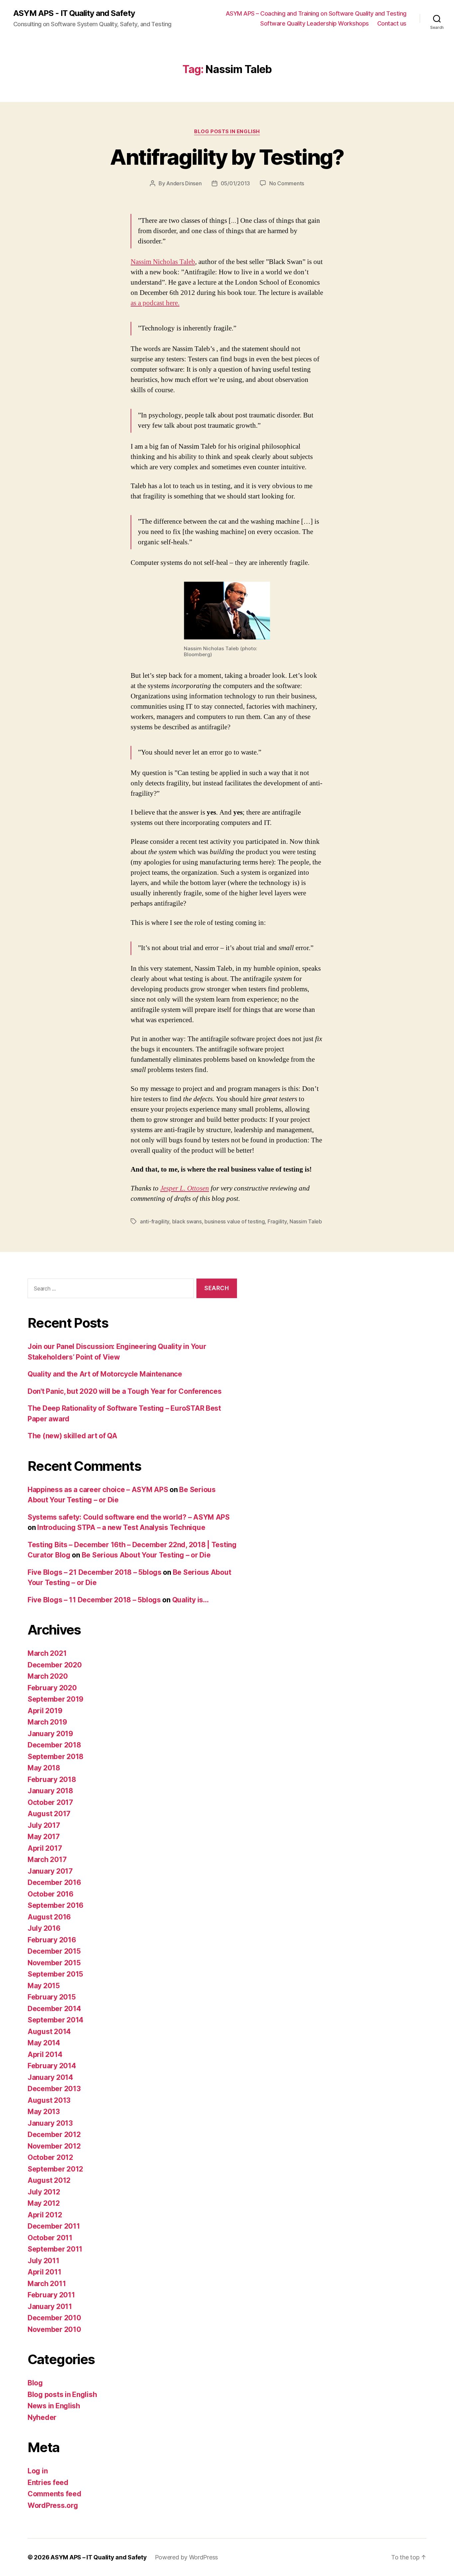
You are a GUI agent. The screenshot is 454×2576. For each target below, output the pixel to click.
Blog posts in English (227, 132)
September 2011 (55, 2249)
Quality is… (190, 1600)
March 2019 (47, 1722)
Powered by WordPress (187, 2557)
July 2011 (44, 2261)
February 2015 (52, 1997)
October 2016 (51, 1894)
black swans (187, 1221)
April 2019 (45, 1711)
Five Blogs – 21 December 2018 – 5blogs (95, 1572)
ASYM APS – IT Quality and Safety (99, 2557)
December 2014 (54, 2009)
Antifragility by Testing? (227, 157)
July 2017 (44, 1825)
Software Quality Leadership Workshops (315, 23)
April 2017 (45, 1848)
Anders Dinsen (184, 183)
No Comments (287, 183)
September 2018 (56, 1757)
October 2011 (50, 2238)
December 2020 (55, 1665)
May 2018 (44, 1768)
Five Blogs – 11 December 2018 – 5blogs (94, 1600)
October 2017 (50, 1802)
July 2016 (44, 1928)
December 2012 (54, 2134)
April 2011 (44, 2272)
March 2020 (48, 1676)
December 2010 (54, 2318)
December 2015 (54, 1951)
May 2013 (44, 2112)
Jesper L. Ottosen (185, 1188)
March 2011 (47, 2284)
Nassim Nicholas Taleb (163, 262)
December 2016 (54, 1882)
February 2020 (52, 1688)
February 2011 (51, 2295)
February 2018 (52, 1779)
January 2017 (50, 1871)
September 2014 (56, 2020)
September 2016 (56, 1905)
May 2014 (44, 2043)
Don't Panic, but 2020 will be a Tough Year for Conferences (124, 1391)
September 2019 (56, 1699)
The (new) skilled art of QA (72, 1436)
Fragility (277, 1221)
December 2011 (54, 2226)
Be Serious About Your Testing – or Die (146, 1555)
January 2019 (50, 1734)
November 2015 (54, 1963)
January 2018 (50, 1791)
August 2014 (49, 2032)
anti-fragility (155, 1221)
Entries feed (48, 2483)
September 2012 (55, 2169)
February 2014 (52, 2066)
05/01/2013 (235, 183)
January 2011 (50, 2307)
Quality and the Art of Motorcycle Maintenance (105, 1374)
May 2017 (44, 1837)
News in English (54, 2406)
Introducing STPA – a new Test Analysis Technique (121, 1527)
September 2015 (55, 1974)
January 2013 (50, 2123)
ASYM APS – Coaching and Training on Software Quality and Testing (316, 13)
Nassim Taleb (306, 1221)
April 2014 (45, 2054)
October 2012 (50, 2157)
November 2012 (54, 2146)
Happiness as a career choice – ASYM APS (98, 1490)
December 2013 (54, 2089)
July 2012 (44, 2192)
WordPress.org (53, 2505)
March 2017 (47, 1860)
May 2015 (44, 1986)
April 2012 (45, 2215)
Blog (35, 2383)
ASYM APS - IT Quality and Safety (74, 13)
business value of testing (234, 1221)
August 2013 (49, 2100)
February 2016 (52, 1940)
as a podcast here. (155, 303)
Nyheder (42, 2417)
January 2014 (50, 2077)
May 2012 (44, 2203)
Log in (38, 2471)
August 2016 (49, 1917)
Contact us (392, 23)
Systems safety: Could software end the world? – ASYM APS (129, 1517)
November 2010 (54, 2329)
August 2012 (49, 2180)
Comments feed (55, 2494)
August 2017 (49, 1814)
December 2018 (54, 1745)
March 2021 (47, 1653)
